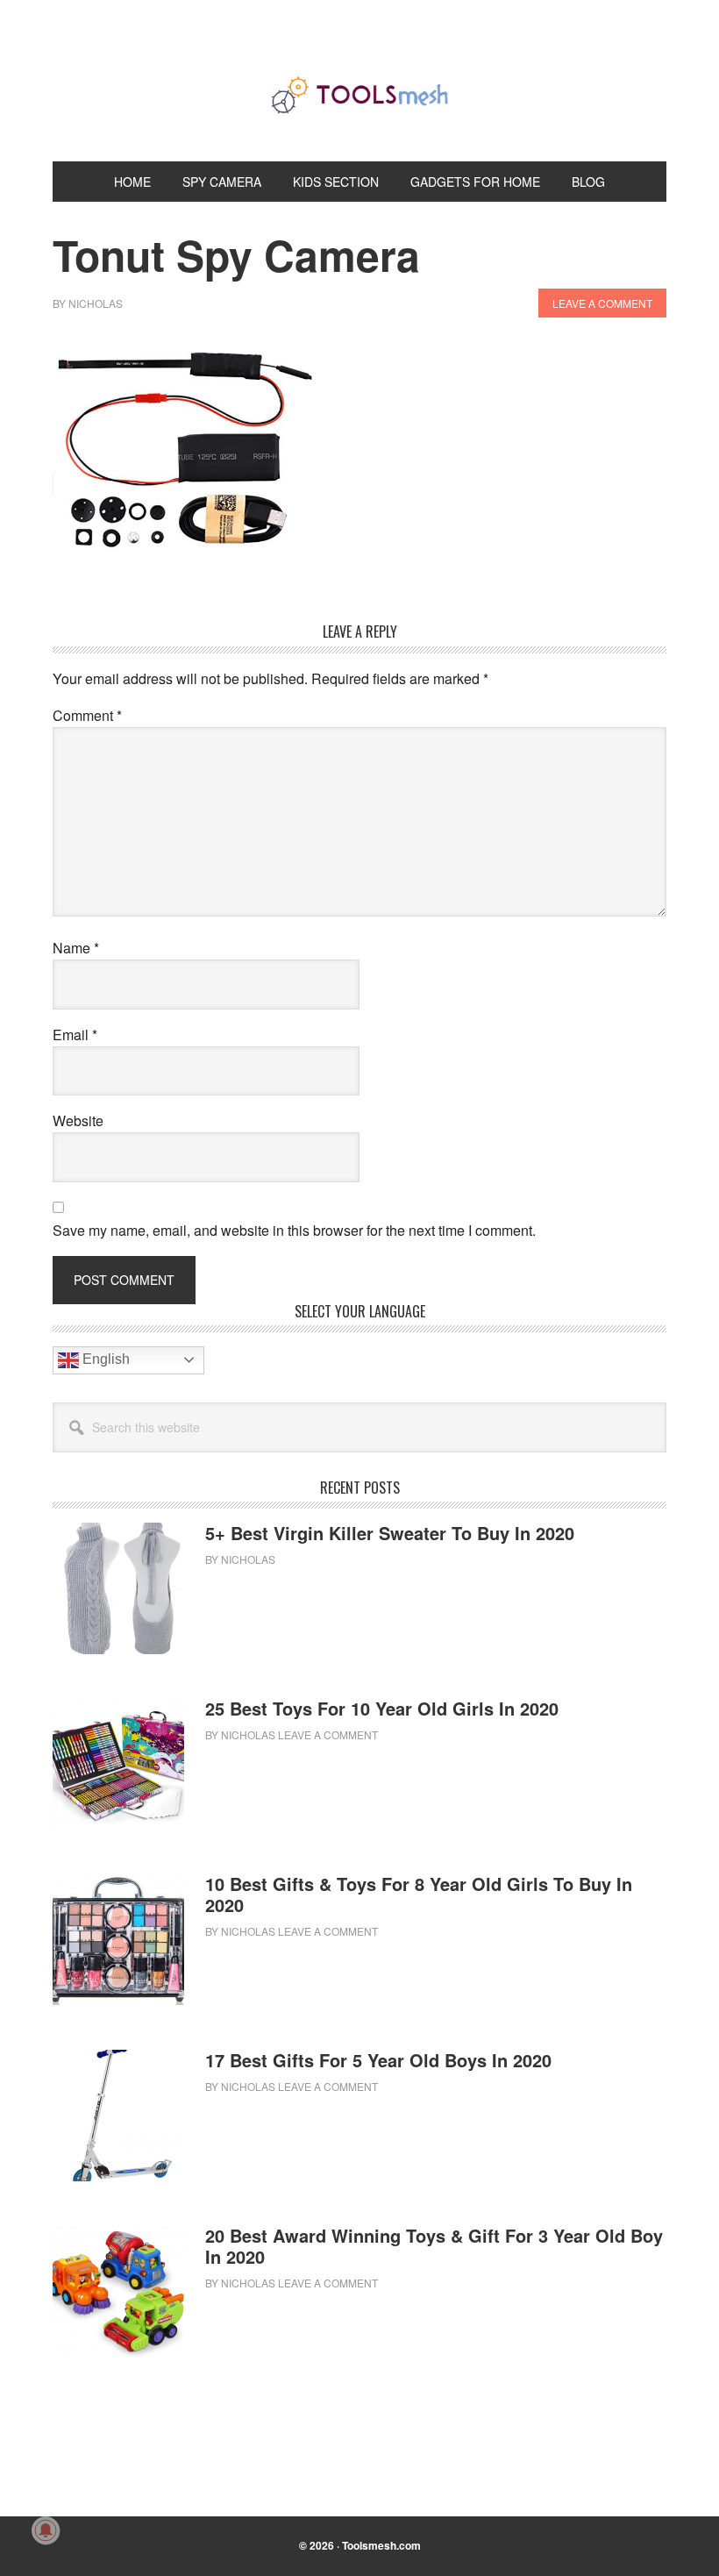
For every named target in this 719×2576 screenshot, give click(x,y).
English (104, 1359)
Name (76, 948)
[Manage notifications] (46, 2530)
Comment (87, 715)
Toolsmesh (359, 95)
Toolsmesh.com (381, 2545)
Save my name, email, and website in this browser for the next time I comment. (294, 1230)
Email (75, 1035)
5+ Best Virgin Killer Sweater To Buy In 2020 (390, 1533)
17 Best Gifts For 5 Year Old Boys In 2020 (378, 2060)
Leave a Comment (602, 303)
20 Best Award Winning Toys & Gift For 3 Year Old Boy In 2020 (434, 2246)
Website (78, 1120)
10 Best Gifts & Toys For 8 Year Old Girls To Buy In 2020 (419, 1894)
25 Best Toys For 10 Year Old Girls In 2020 (382, 1708)
